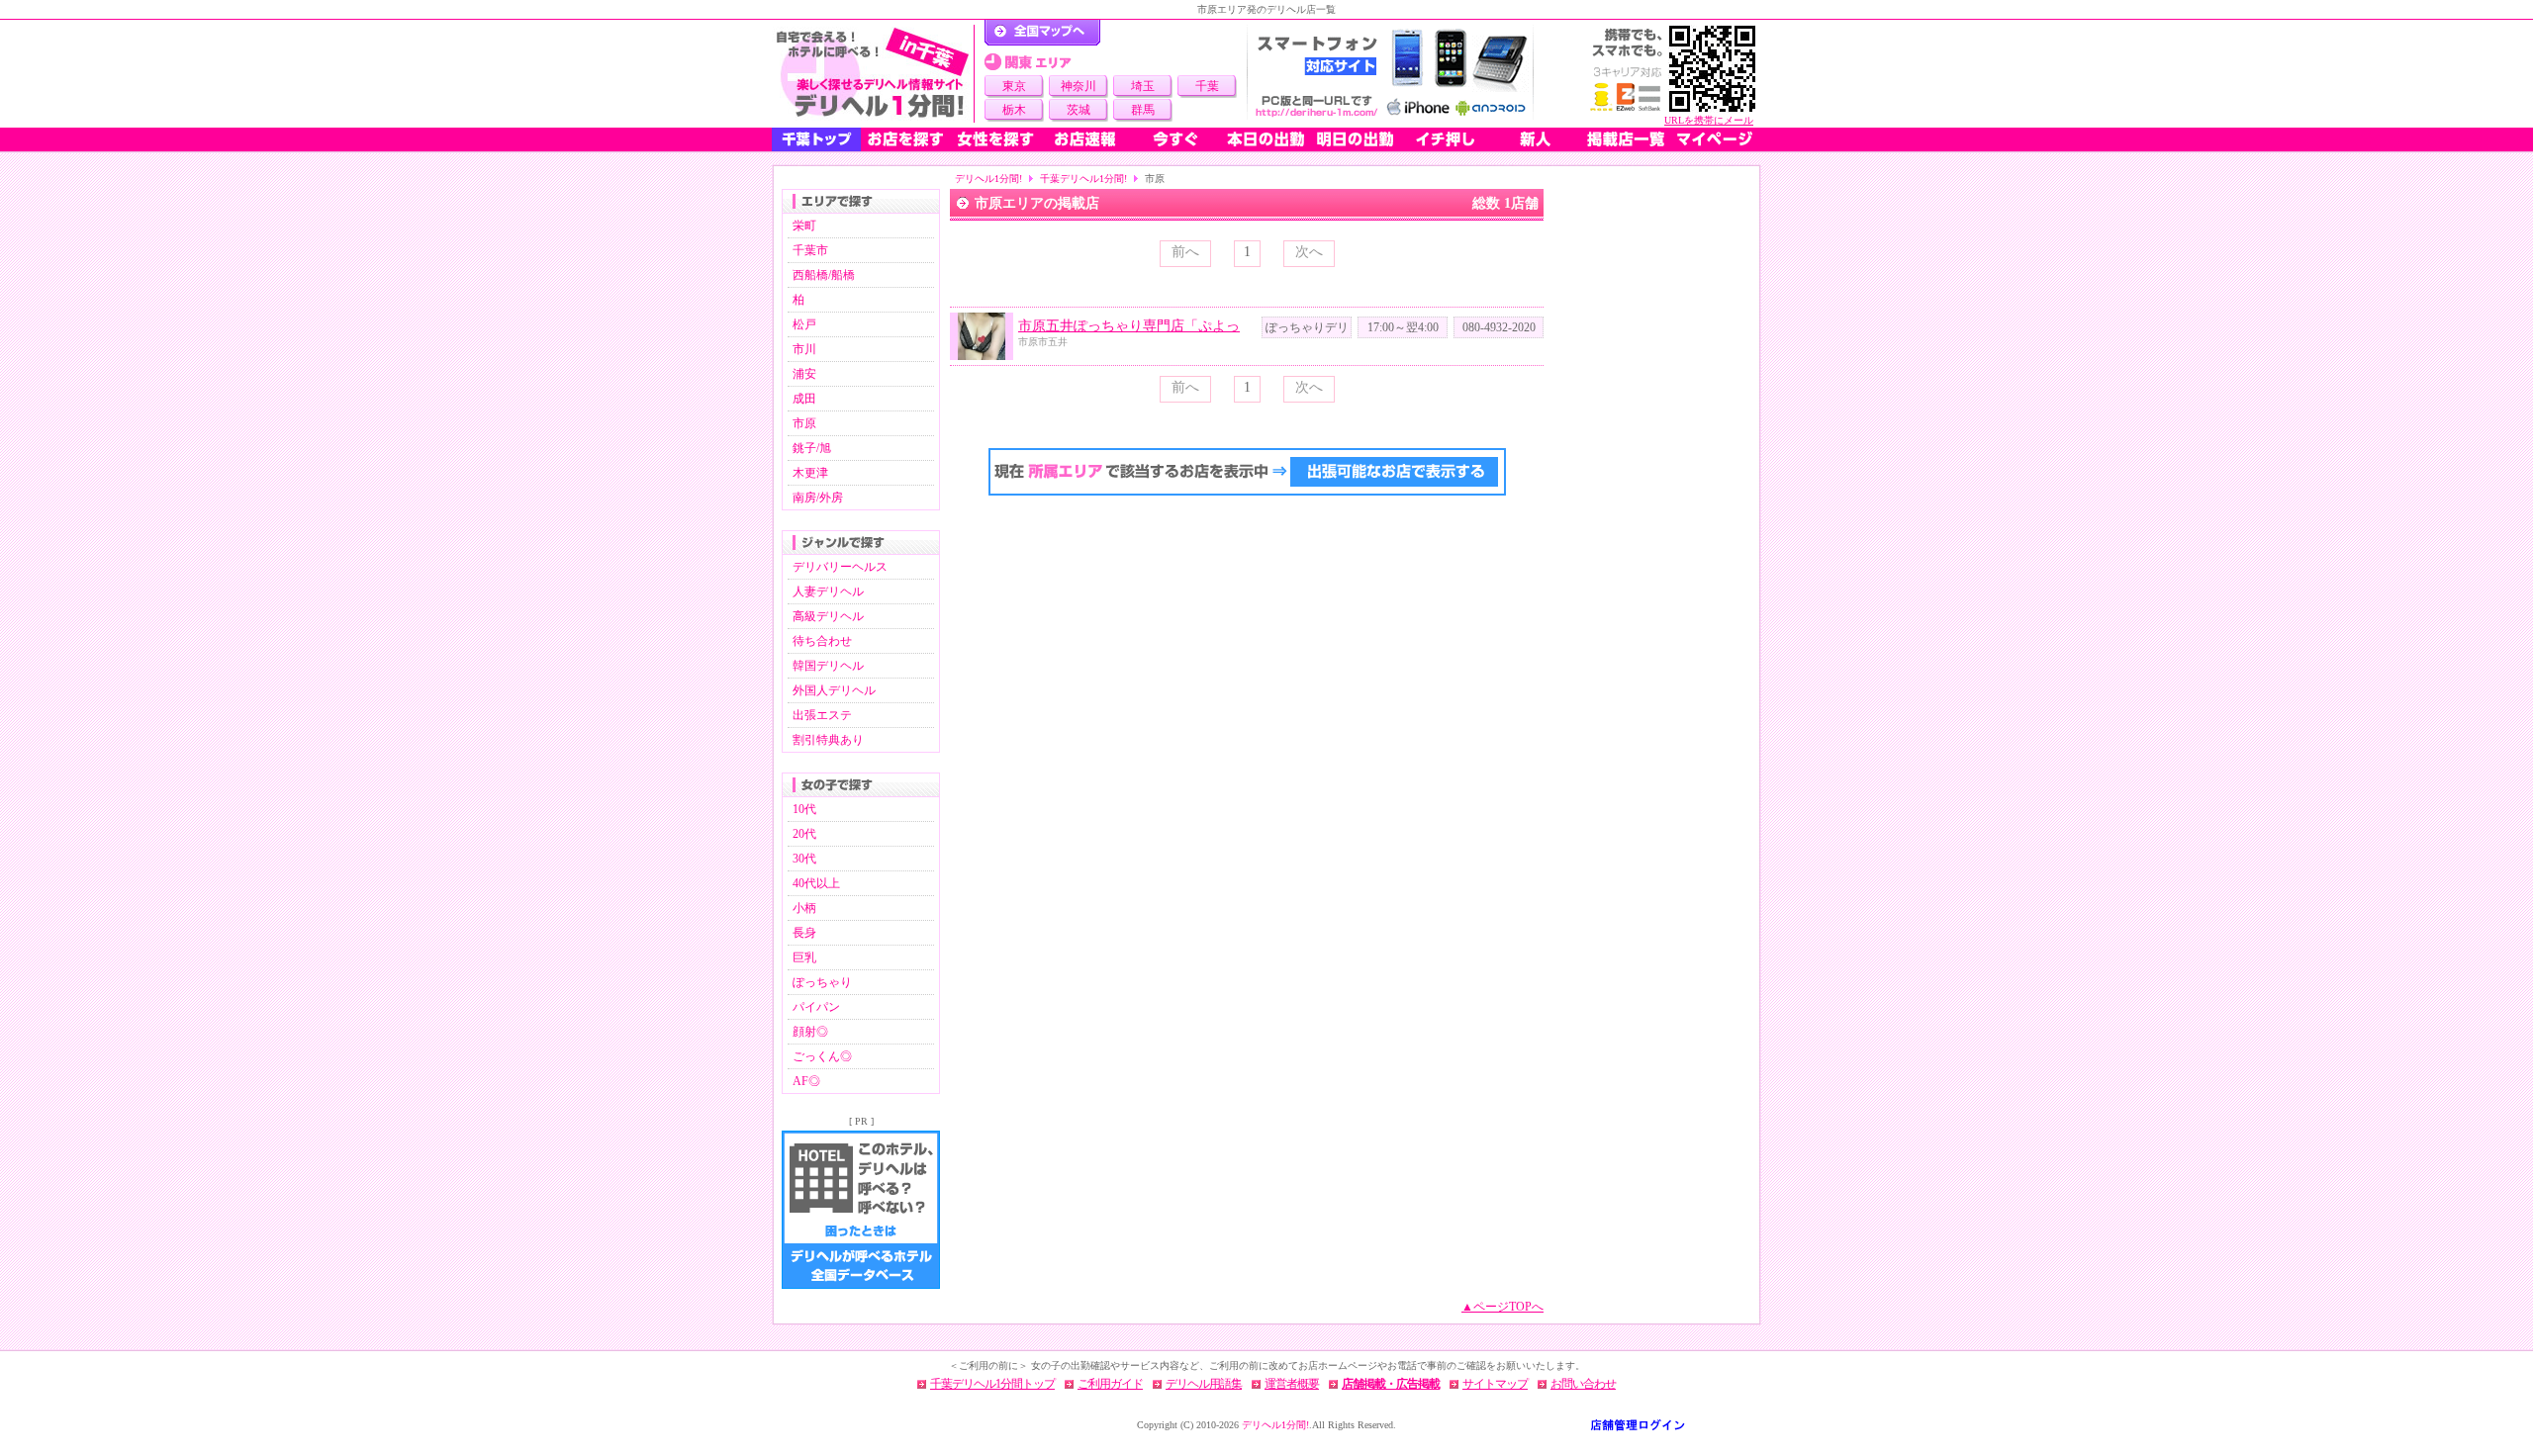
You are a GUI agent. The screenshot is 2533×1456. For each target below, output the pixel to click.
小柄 (804, 908)
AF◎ (806, 1081)
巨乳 (804, 957)
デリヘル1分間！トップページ (1042, 33)
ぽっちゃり (822, 982)
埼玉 (1143, 86)
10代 (804, 809)
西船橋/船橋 (824, 275)
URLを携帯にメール (1709, 120)
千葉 (1207, 86)
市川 (804, 349)
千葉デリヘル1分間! (1083, 179)
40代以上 (816, 883)
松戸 (804, 324)
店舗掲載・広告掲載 (1391, 1384)
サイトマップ (1495, 1384)
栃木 (1014, 110)
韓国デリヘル (828, 666)
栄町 (804, 226)
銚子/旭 (812, 448)
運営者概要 (1292, 1384)
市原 (804, 423)
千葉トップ (816, 139)
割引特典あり (828, 740)
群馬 (1143, 110)
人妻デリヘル (828, 591)
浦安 (804, 374)
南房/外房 (818, 498)
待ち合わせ (822, 641)
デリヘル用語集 (1204, 1384)
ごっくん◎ (822, 1056)
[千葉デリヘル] (873, 74)
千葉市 (810, 250)
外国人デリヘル (834, 690)
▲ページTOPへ (1502, 1307)
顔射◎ (810, 1032)
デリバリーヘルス (840, 567)
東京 (1014, 86)
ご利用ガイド (1110, 1384)
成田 (804, 399)
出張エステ (822, 715)
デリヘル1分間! (988, 179)
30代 (804, 859)
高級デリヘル (828, 616)
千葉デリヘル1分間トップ (992, 1384)
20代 (804, 834)
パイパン (816, 1007)
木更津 (810, 473)
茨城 (1079, 110)
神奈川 (1079, 86)
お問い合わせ (1583, 1384)
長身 (804, 933)
